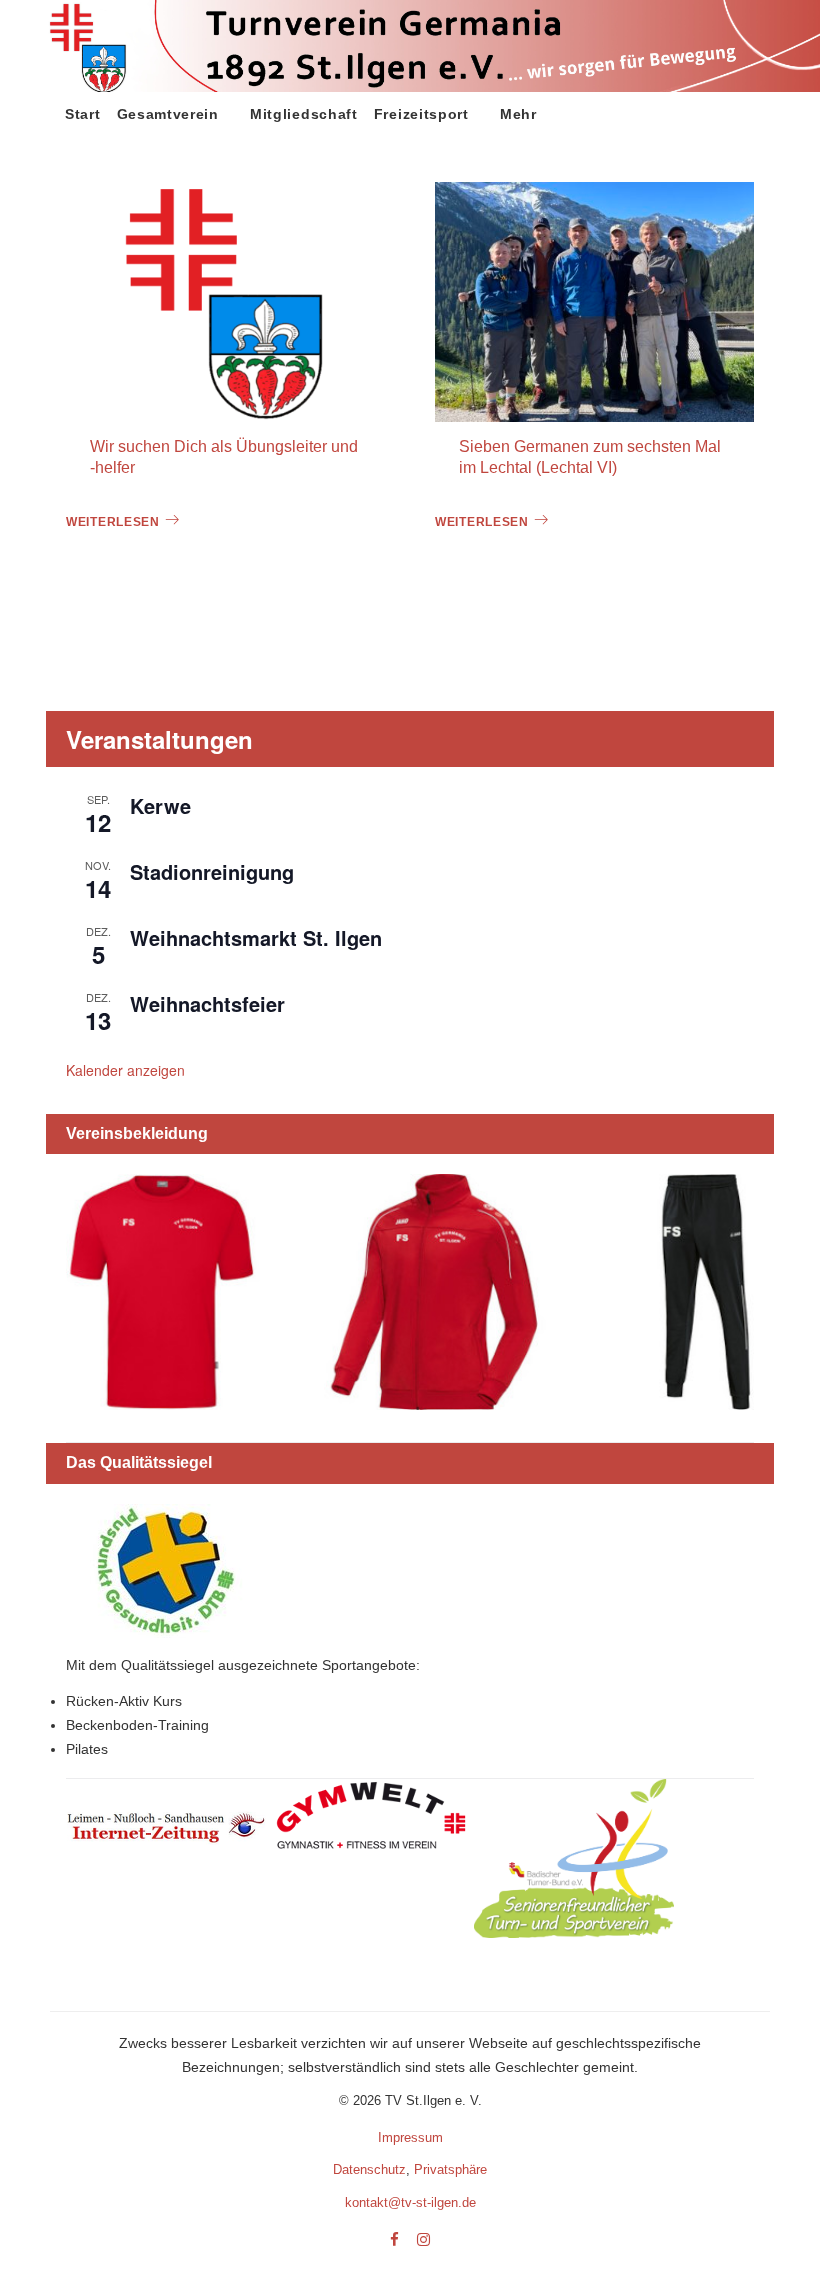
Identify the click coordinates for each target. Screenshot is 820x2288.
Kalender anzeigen (125, 1070)
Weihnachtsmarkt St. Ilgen (256, 937)
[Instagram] (423, 2240)
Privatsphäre (450, 2169)
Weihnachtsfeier (207, 1003)
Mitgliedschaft (304, 114)
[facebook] (394, 2240)
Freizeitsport (421, 114)
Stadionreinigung (212, 871)
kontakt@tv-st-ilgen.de (410, 2202)
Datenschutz (369, 2169)
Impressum (410, 2137)
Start (83, 114)
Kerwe (160, 805)
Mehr (518, 114)
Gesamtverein (168, 114)
